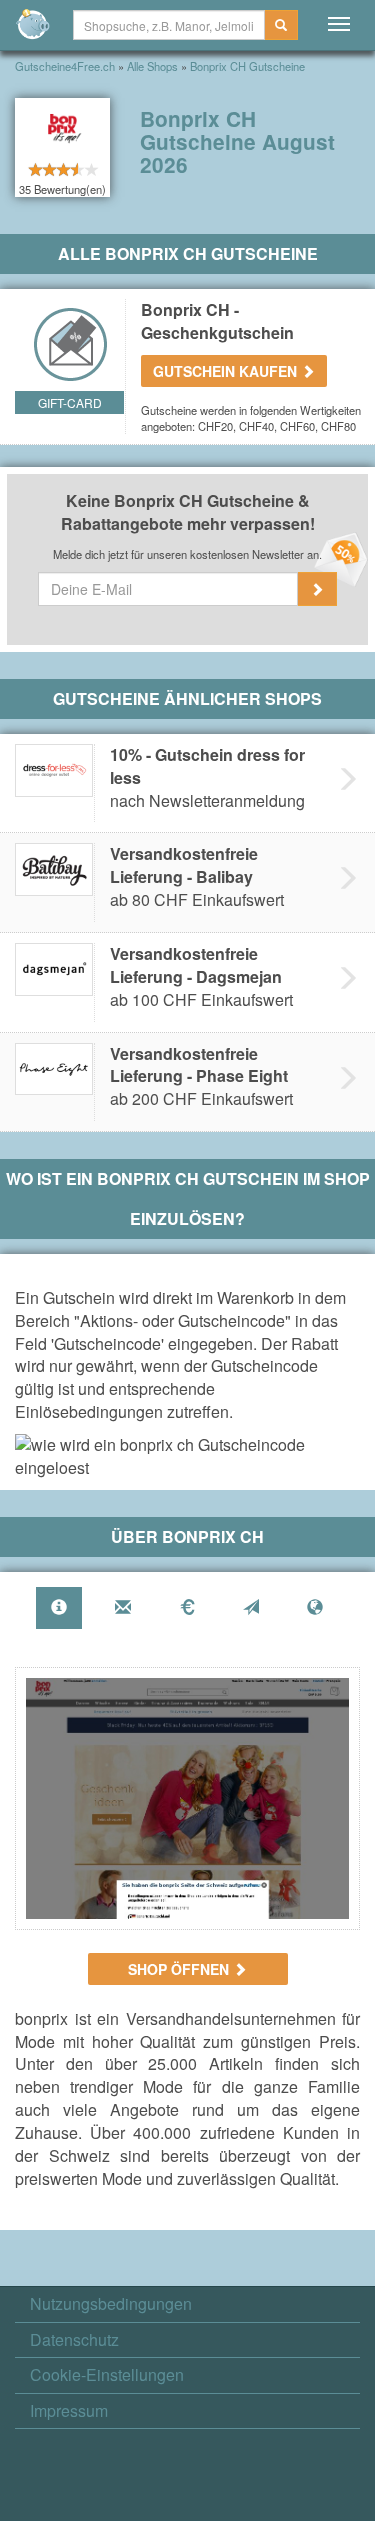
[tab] (59, 1608)
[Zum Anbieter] (187, 1798)
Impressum (69, 2411)
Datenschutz (74, 2340)
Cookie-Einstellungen (107, 2375)
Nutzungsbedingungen (111, 2304)
